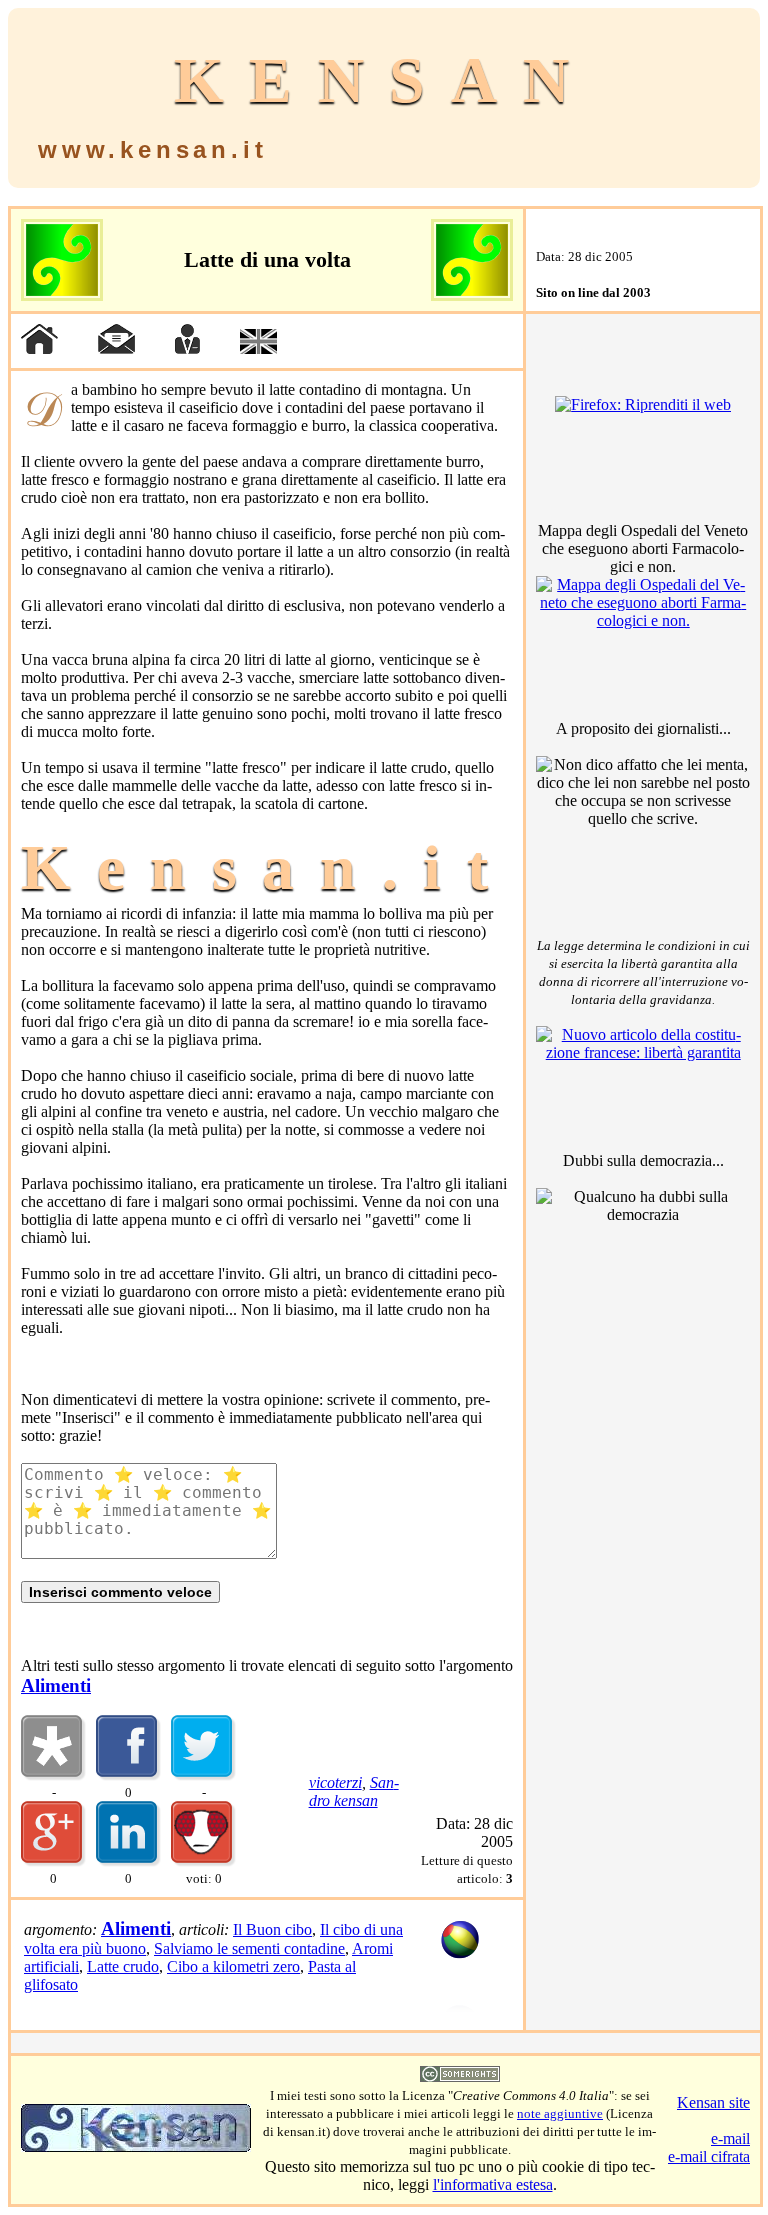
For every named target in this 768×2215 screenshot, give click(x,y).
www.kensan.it (152, 149)
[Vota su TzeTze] (203, 1861)
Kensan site (713, 2102)
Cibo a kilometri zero (233, 1966)
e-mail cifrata (709, 2156)
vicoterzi (335, 1782)
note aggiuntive (560, 2113)
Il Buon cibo (272, 1929)
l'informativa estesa (493, 2184)
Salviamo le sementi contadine (249, 1948)
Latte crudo (123, 1966)
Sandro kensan (354, 1791)
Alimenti (56, 1685)
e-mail (730, 2138)
